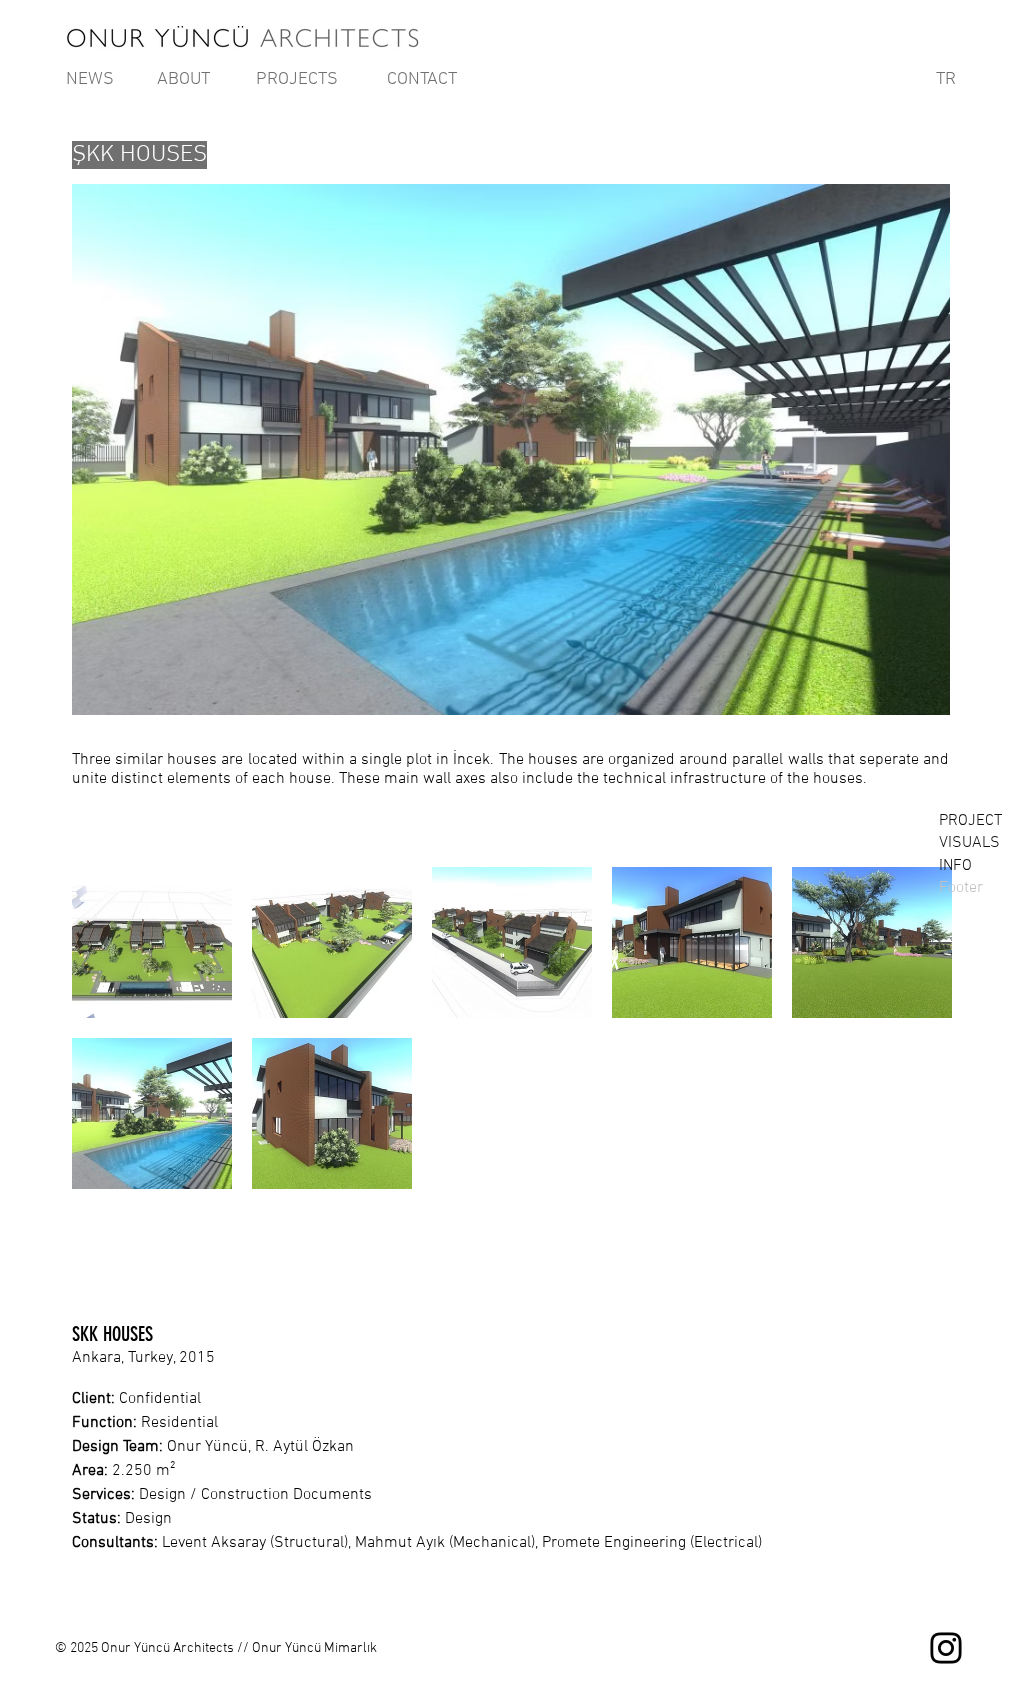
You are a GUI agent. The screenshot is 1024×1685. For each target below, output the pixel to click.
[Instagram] (946, 1648)
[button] (152, 942)
